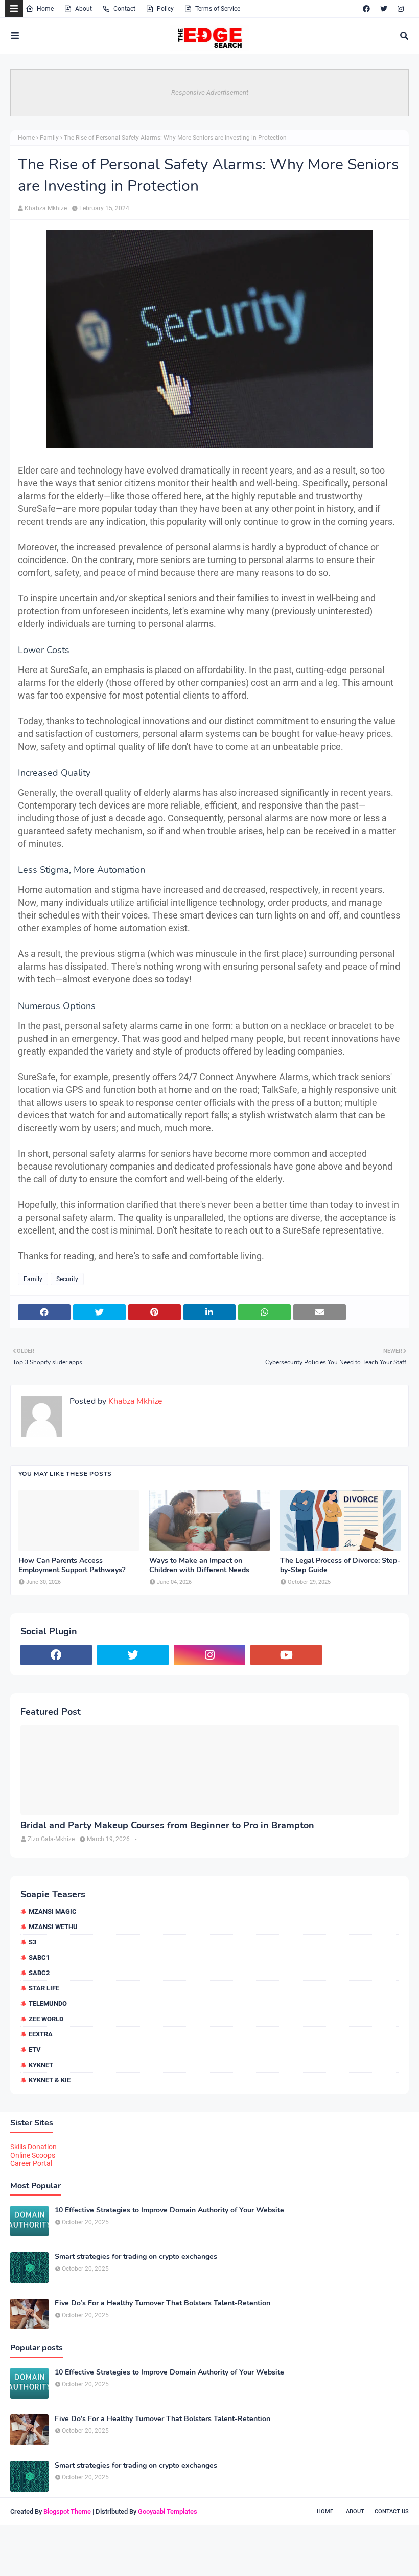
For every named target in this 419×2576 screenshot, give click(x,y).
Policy (165, 9)
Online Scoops (33, 2155)
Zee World (46, 2019)
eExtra (41, 2034)
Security (67, 1279)
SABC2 (39, 1973)
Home (45, 9)
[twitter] (384, 9)
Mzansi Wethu (53, 1927)
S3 (32, 1942)
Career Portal (31, 2163)
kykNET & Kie (50, 2080)
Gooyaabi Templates (168, 2511)
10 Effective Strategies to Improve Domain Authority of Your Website (169, 2210)
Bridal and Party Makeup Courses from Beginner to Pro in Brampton (167, 1825)
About (84, 9)
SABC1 (39, 1957)
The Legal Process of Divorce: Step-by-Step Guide (340, 1565)
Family (49, 138)
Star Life (44, 1988)
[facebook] (366, 9)
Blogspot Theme (67, 2511)
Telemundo (48, 2003)
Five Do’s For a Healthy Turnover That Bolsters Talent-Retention (162, 2303)
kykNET (41, 2065)
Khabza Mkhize (46, 208)
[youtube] (286, 1655)
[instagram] (401, 9)
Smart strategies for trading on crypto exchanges (136, 2257)
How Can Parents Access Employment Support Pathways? (72, 1565)
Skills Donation (33, 2147)
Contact (124, 9)
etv (35, 2049)
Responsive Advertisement (210, 92)
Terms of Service (218, 9)
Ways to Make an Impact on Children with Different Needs (199, 1565)
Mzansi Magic (53, 1911)
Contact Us (392, 2511)
